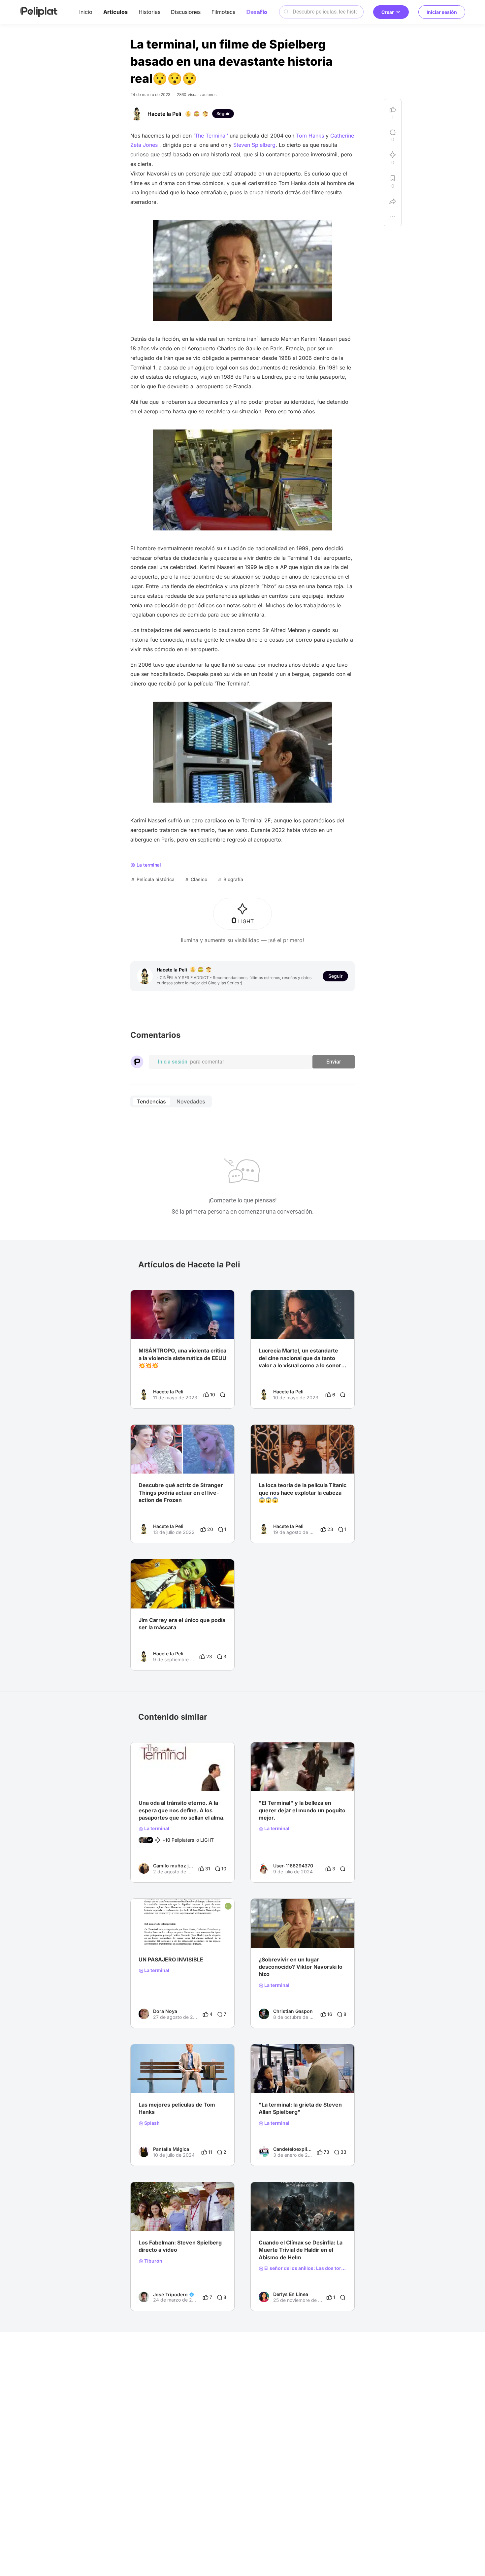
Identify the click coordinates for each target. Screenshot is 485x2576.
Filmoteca (224, 12)
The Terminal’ (211, 136)
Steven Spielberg (254, 145)
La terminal (156, 1829)
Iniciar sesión (442, 12)
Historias (149, 12)
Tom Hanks (310, 136)
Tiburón (153, 2261)
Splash (151, 2123)
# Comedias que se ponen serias (174, 1778)
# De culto (331, 1778)
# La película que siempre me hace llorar (302, 2080)
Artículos (115, 12)
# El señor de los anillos (284, 2218)
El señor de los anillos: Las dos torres (305, 2268)
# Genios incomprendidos (286, 1935)
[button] (226, 1296)
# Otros (147, 2080)
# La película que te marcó (287, 1778)
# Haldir (320, 2218)
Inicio (86, 12)
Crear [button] (388, 12)
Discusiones (186, 12)
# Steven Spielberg (159, 2218)
